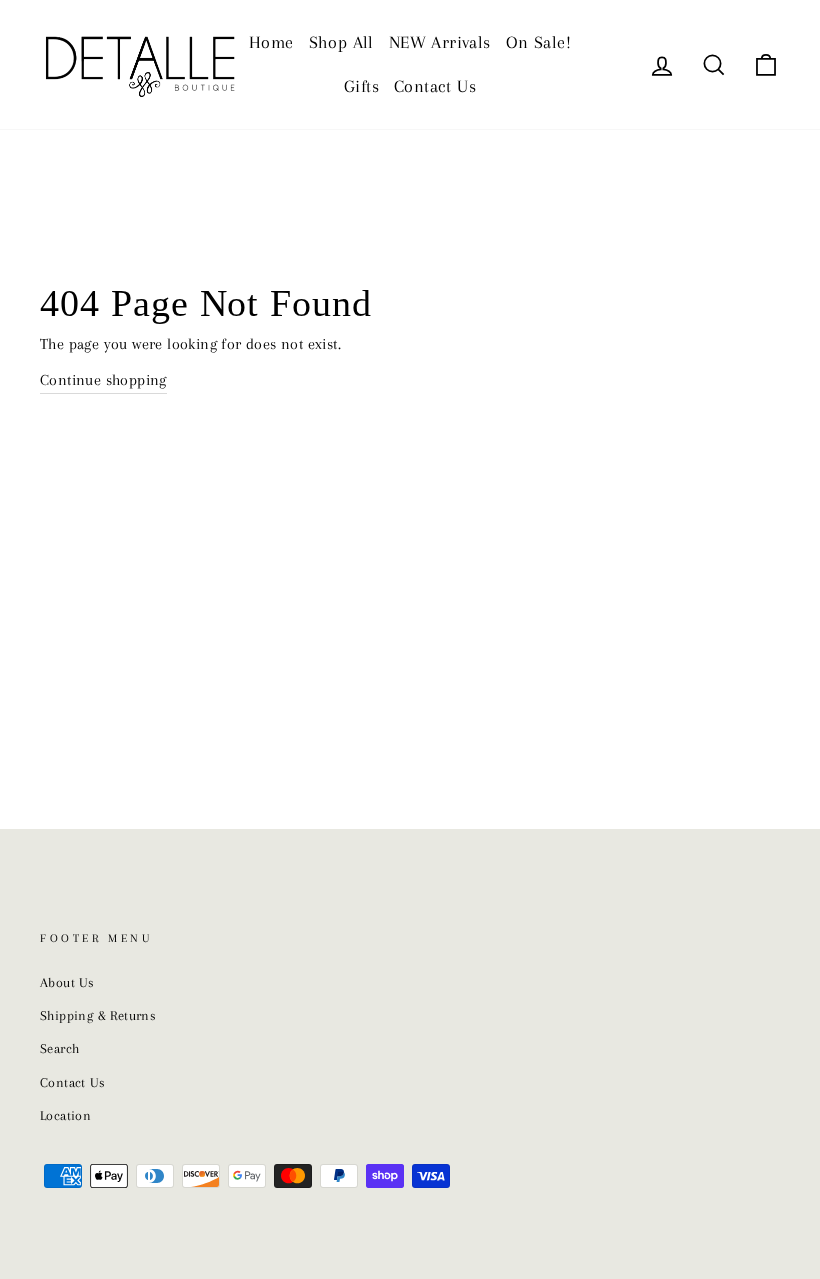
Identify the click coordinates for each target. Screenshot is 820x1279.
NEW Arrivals (440, 42)
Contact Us (435, 86)
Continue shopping (103, 380)
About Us (67, 982)
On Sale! (538, 42)
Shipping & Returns (98, 1015)
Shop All (341, 42)
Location (65, 1115)
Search (59, 1048)
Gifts (361, 86)
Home (271, 42)
